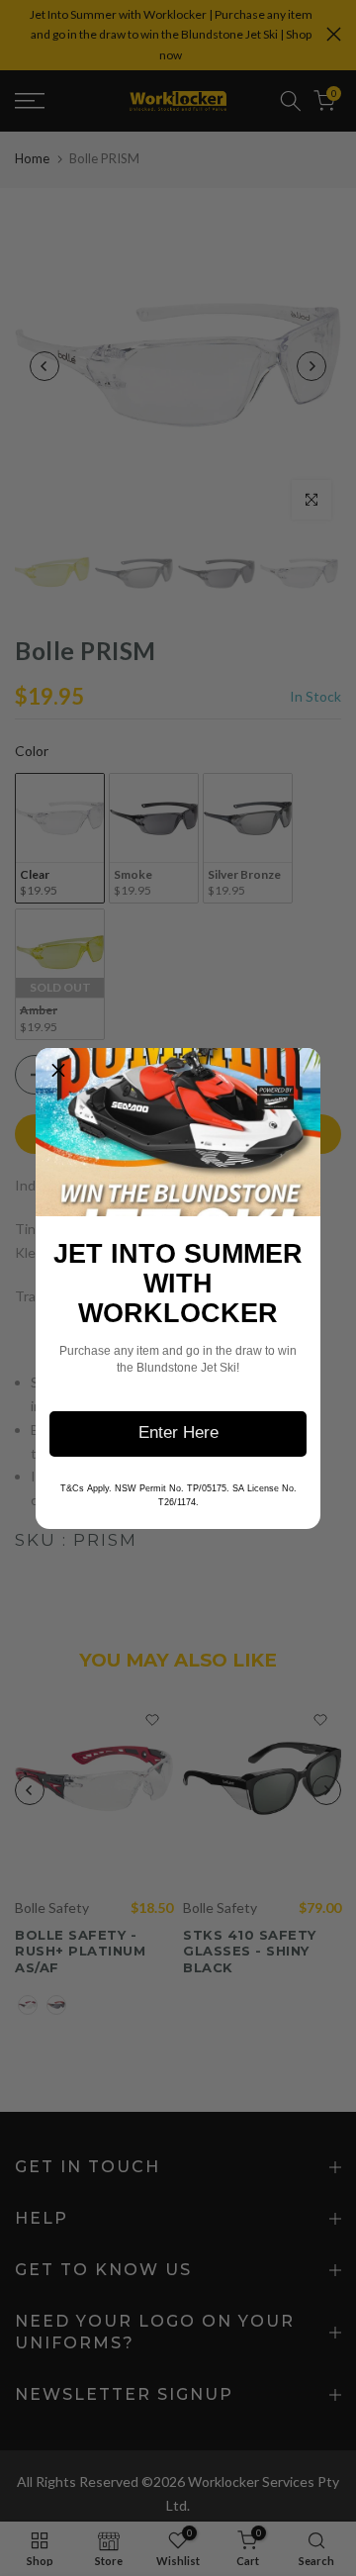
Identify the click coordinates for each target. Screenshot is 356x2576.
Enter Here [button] (178, 1432)
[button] (58, 1071)
